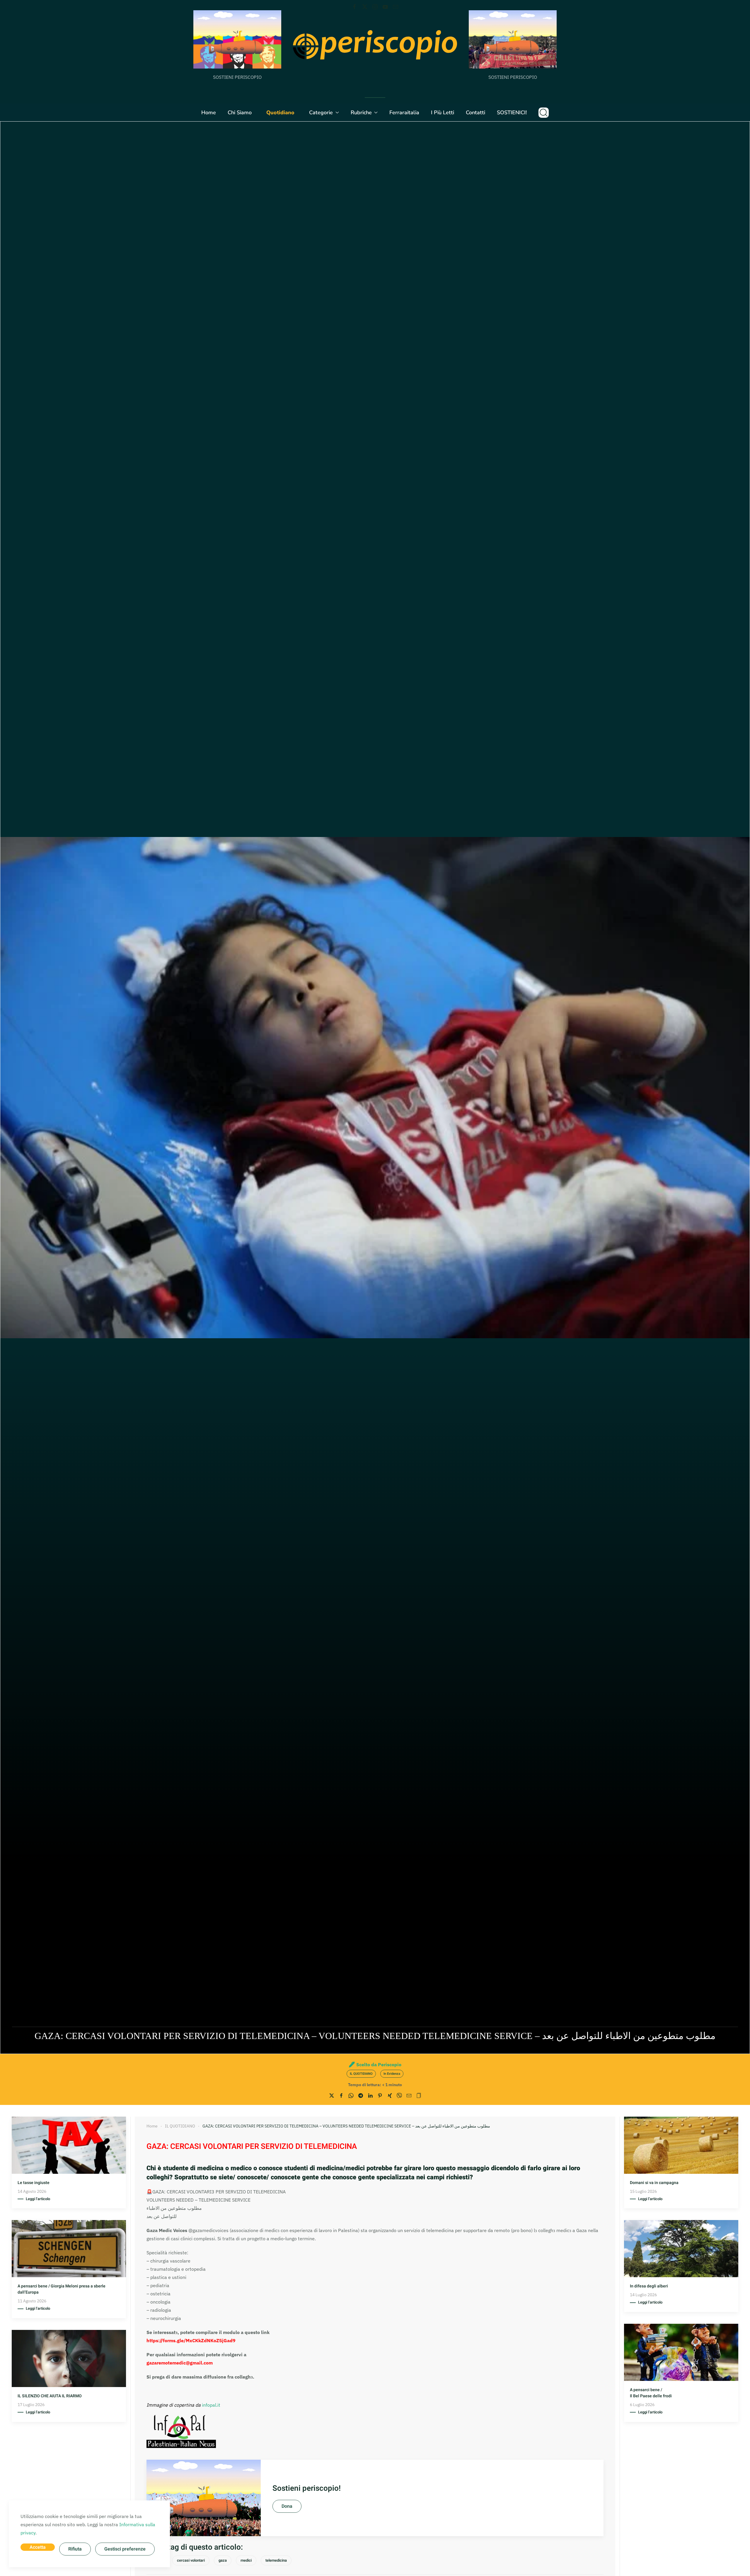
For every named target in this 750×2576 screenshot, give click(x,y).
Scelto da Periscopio (379, 2064)
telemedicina (276, 2560)
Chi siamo (240, 112)
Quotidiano (280, 112)
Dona (287, 2506)
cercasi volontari (191, 2560)
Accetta (38, 2547)
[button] (544, 112)
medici (246, 2560)
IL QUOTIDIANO (361, 2074)
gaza (223, 2560)
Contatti (475, 112)
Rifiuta (75, 2549)
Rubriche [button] (361, 112)
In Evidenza (392, 2074)
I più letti (443, 112)
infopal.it (211, 2405)
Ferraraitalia (404, 112)
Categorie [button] (321, 112)
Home (209, 112)
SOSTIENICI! (512, 112)
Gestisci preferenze (125, 2549)
